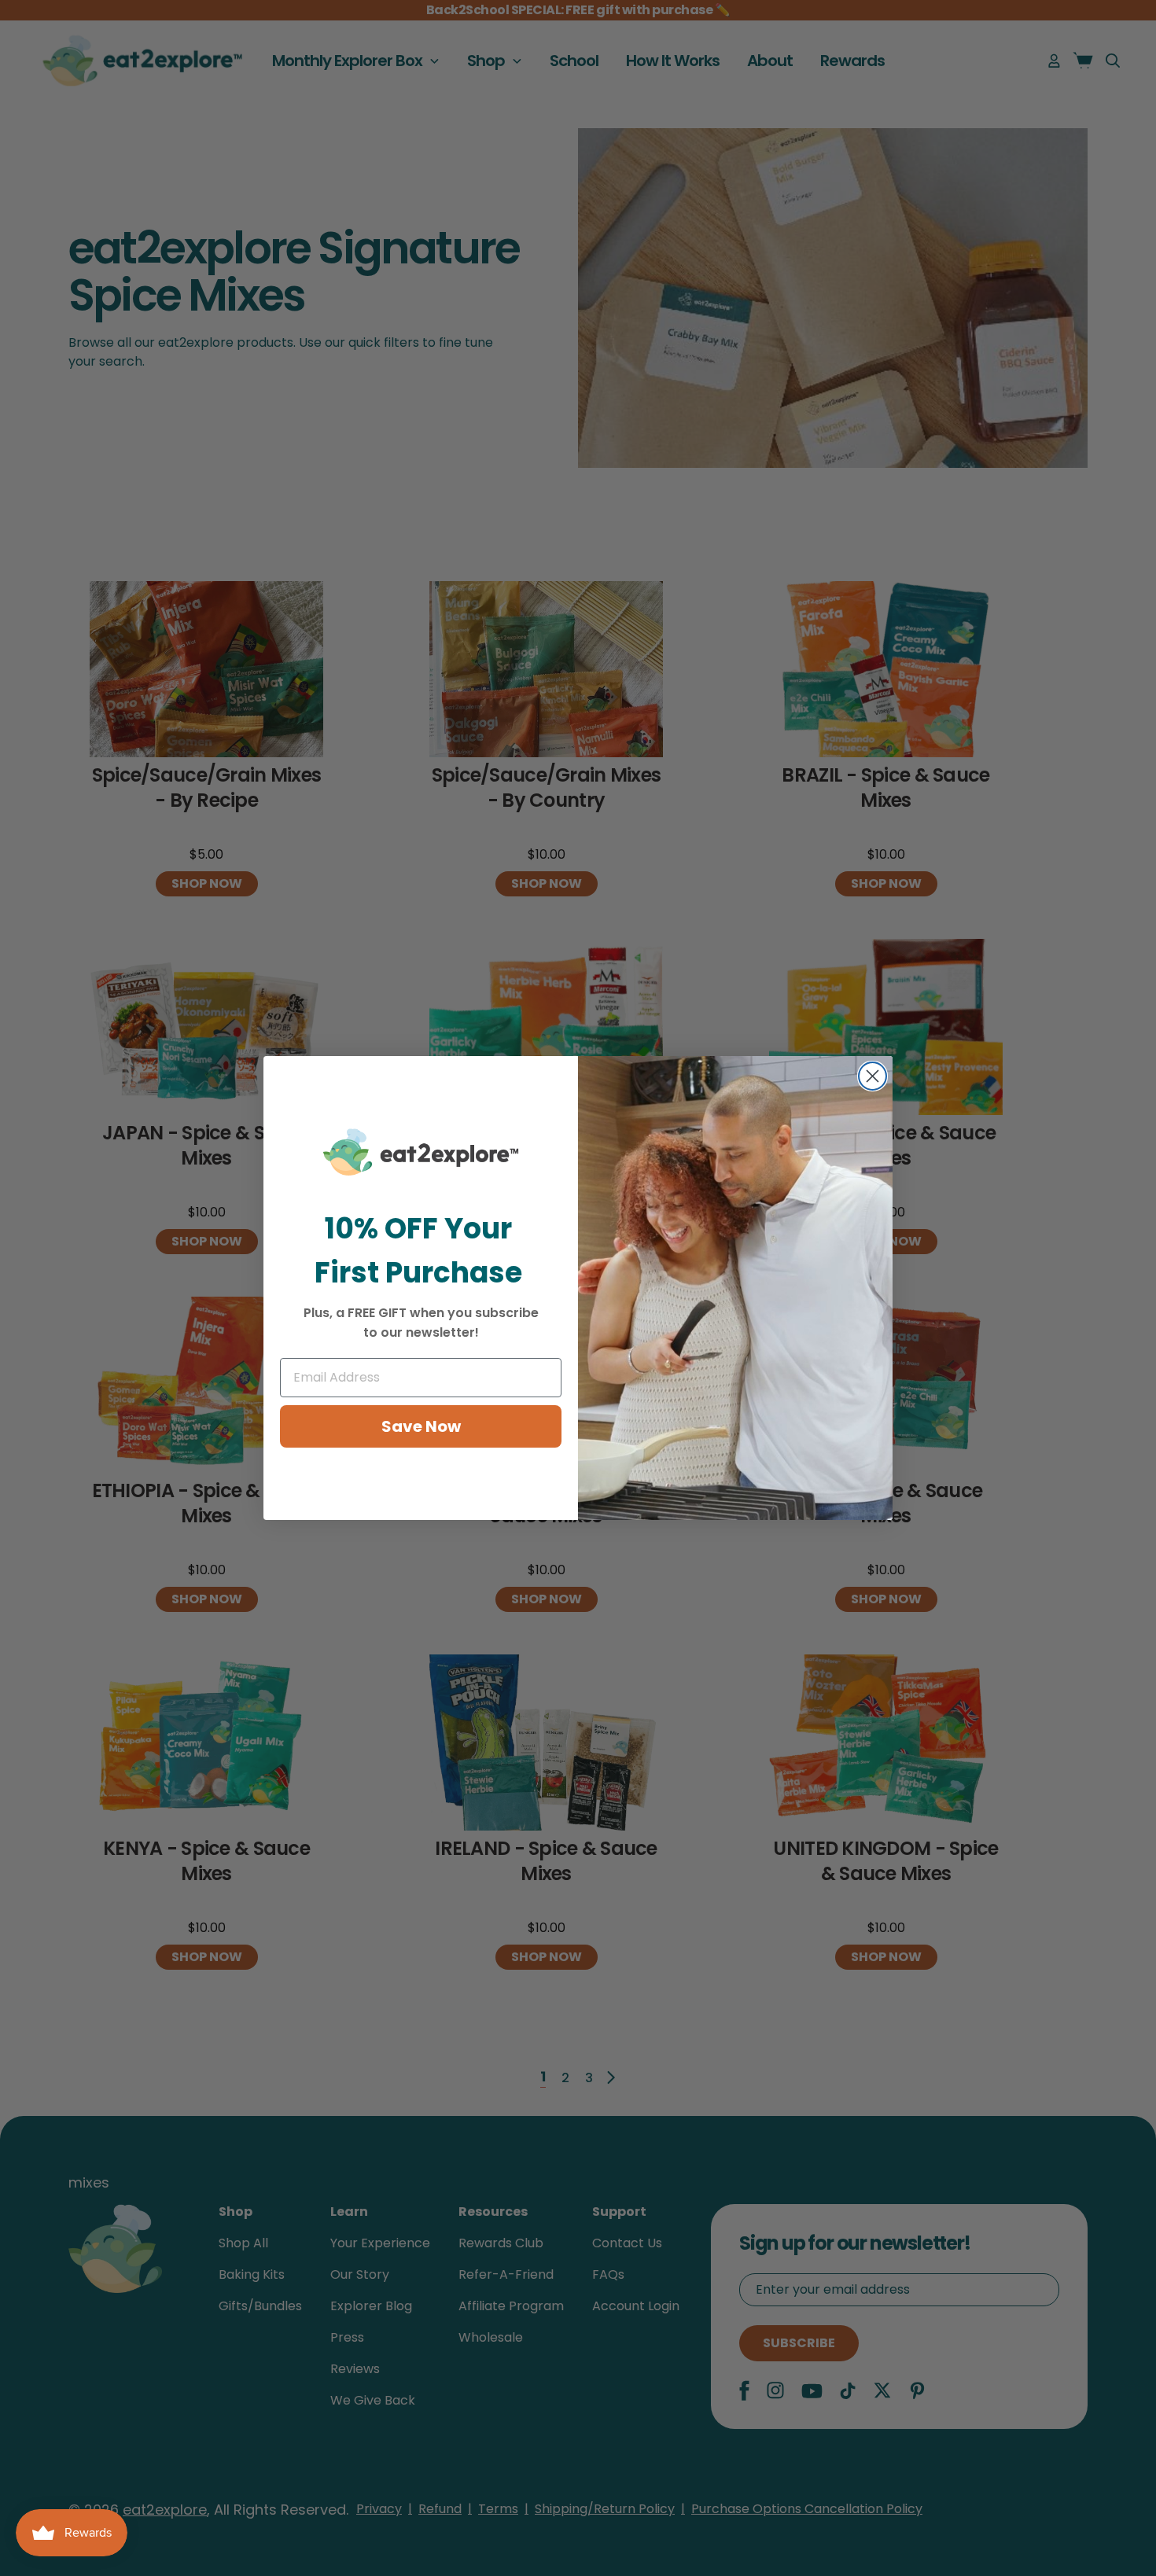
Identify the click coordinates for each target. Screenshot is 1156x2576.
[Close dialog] (873, 1076)
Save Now (421, 1426)
